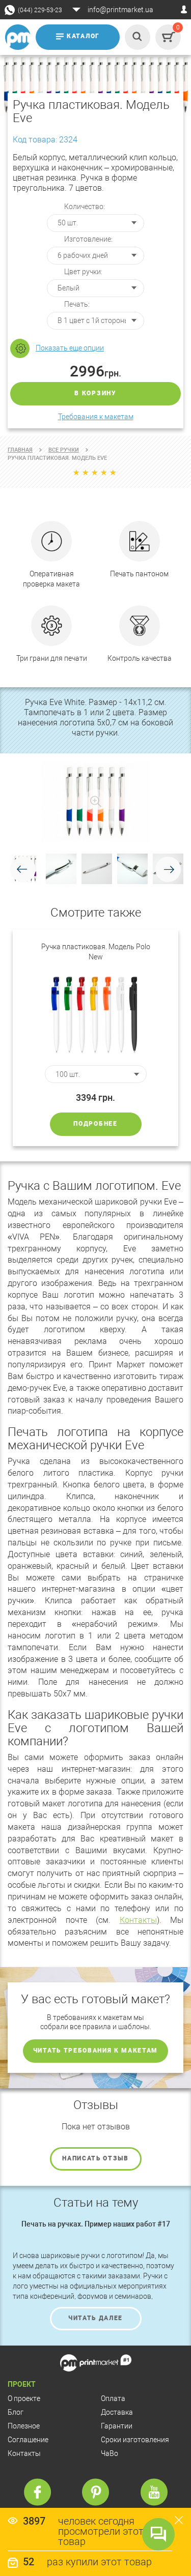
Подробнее (95, 1124)
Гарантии (117, 2426)
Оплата (113, 2398)
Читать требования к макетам (95, 2051)
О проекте (24, 2398)
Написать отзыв (95, 2158)
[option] (95, 1038)
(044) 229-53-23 (40, 10)
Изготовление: (88, 239)
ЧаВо (110, 2453)
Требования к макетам (96, 417)
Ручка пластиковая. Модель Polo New (96, 952)
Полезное (24, 2426)
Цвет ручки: (83, 272)
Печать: (77, 304)
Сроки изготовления (135, 2440)
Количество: (85, 207)
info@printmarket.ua (120, 10)
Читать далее (95, 2318)
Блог (16, 2412)
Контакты (138, 1920)
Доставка (117, 2412)
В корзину (95, 393)
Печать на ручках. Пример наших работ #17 (96, 2224)
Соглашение (28, 2440)
